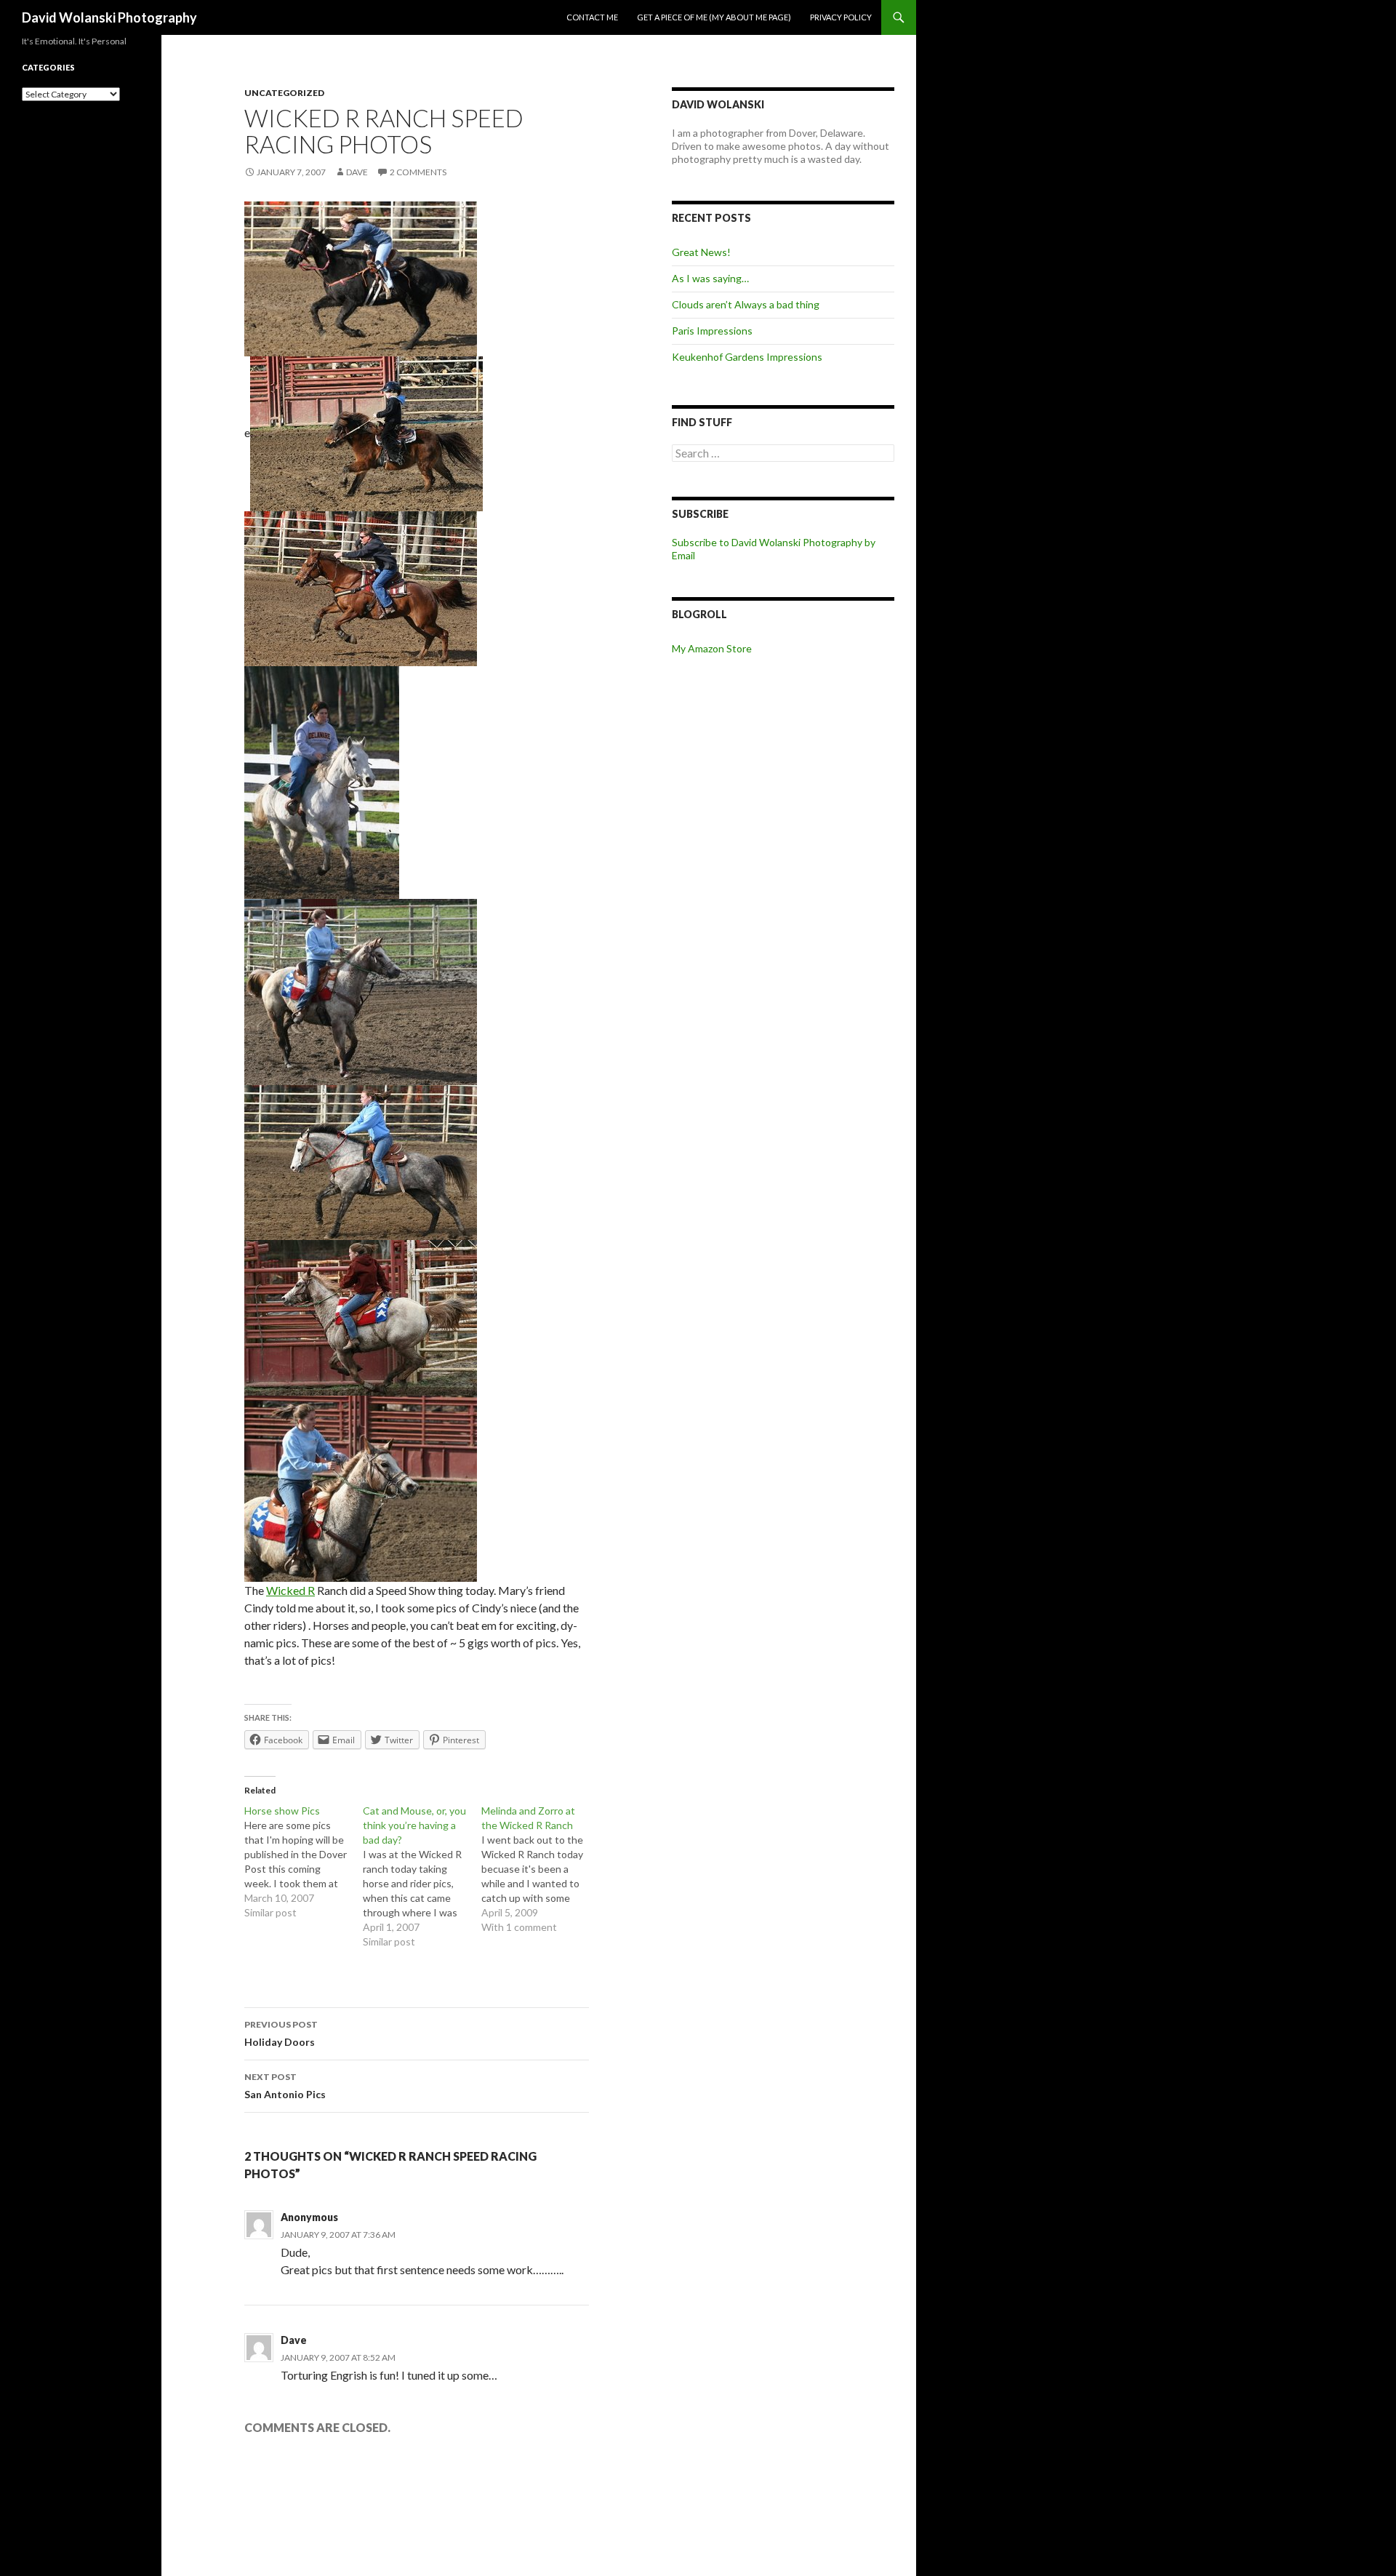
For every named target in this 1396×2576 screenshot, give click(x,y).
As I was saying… (710, 278)
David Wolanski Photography (109, 17)
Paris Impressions (712, 331)
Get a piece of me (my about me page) (714, 17)
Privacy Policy (841, 17)
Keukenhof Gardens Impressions (747, 357)
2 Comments (418, 172)
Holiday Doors (281, 2033)
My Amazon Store (712, 648)
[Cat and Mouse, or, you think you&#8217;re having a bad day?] (422, 1876)
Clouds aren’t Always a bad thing (746, 304)
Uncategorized (284, 93)
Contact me (592, 17)
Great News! (701, 252)
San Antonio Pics (285, 2086)
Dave (357, 172)
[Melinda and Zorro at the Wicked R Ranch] (541, 1869)
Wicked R (290, 1590)
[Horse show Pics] (304, 1862)
